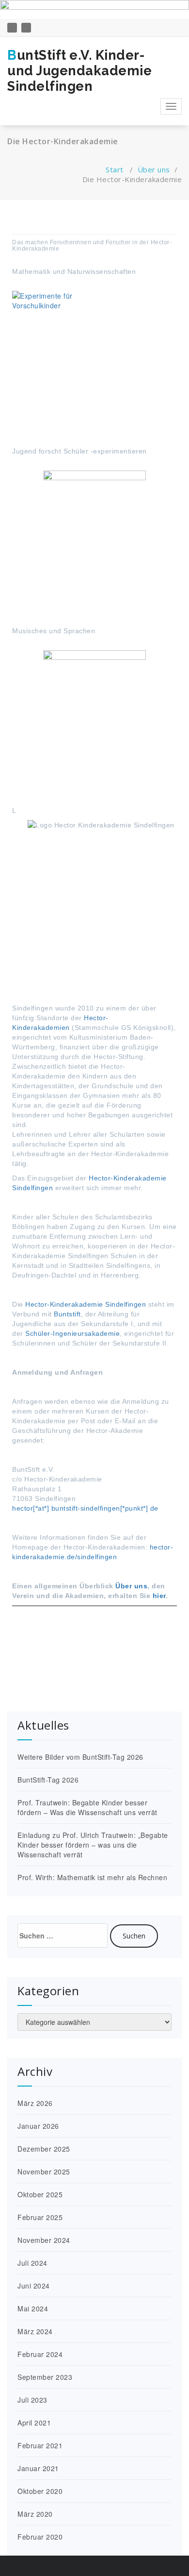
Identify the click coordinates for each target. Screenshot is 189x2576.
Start (115, 169)
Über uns (154, 169)
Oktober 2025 (40, 2194)
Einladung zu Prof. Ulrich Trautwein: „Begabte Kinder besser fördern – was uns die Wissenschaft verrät (93, 1845)
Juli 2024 (32, 2263)
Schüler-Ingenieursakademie (72, 1333)
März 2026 (35, 2103)
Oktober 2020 (40, 2491)
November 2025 (44, 2172)
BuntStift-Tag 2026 (48, 1780)
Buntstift (67, 1314)
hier (159, 1596)
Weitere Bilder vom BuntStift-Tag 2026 (80, 1757)
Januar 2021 (38, 2468)
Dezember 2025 (44, 2149)
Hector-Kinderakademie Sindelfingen (85, 1304)
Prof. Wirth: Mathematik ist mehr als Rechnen (92, 1877)
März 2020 (35, 2514)
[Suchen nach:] (63, 1936)
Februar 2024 (40, 2354)
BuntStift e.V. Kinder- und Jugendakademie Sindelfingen (79, 71)
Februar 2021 (40, 2445)
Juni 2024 (34, 2286)
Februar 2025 (40, 2217)
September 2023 (45, 2377)
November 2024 (44, 2240)
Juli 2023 (32, 2400)
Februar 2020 (40, 2537)
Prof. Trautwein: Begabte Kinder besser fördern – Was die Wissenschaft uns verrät (87, 1807)
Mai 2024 (33, 2308)
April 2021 (34, 2423)
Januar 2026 (38, 2126)
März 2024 (35, 2331)
